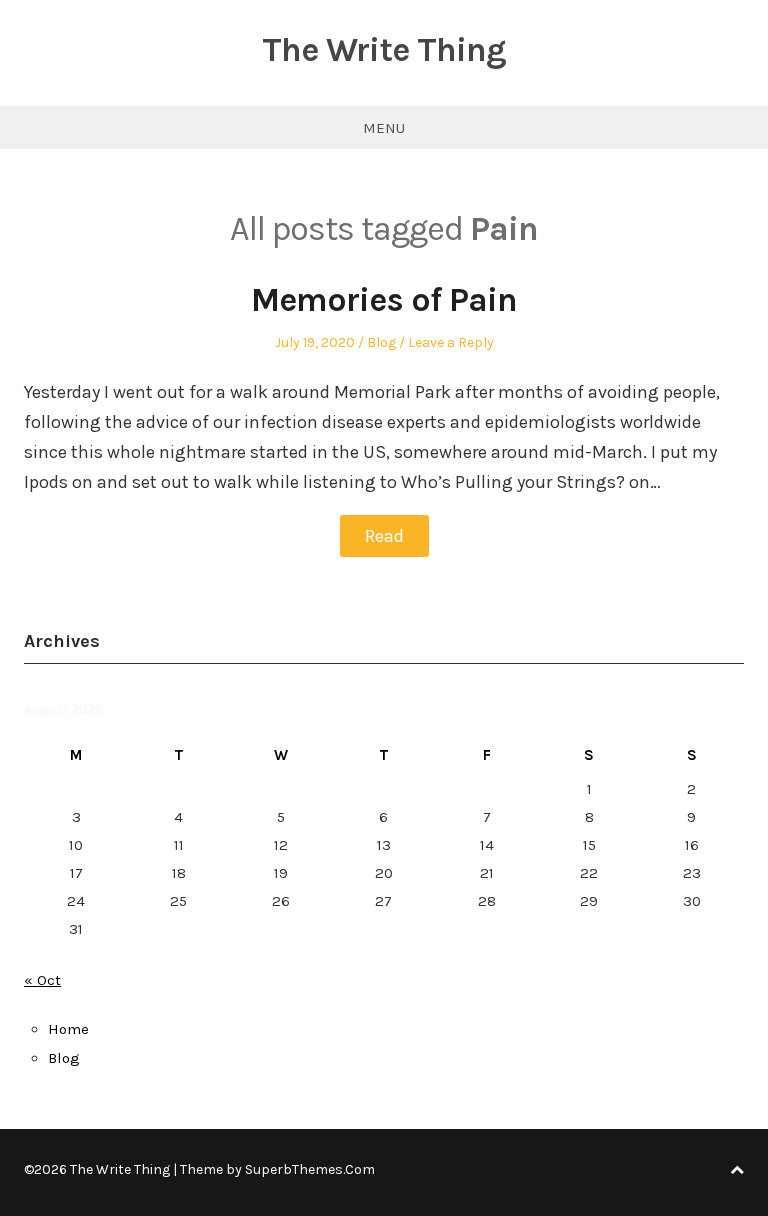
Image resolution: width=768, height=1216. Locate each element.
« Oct (42, 980)
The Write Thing (384, 50)
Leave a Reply (451, 342)
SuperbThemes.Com (310, 1169)
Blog (381, 342)
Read (384, 536)
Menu (384, 128)
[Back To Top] (737, 1169)
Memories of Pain (384, 300)
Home (68, 1029)
